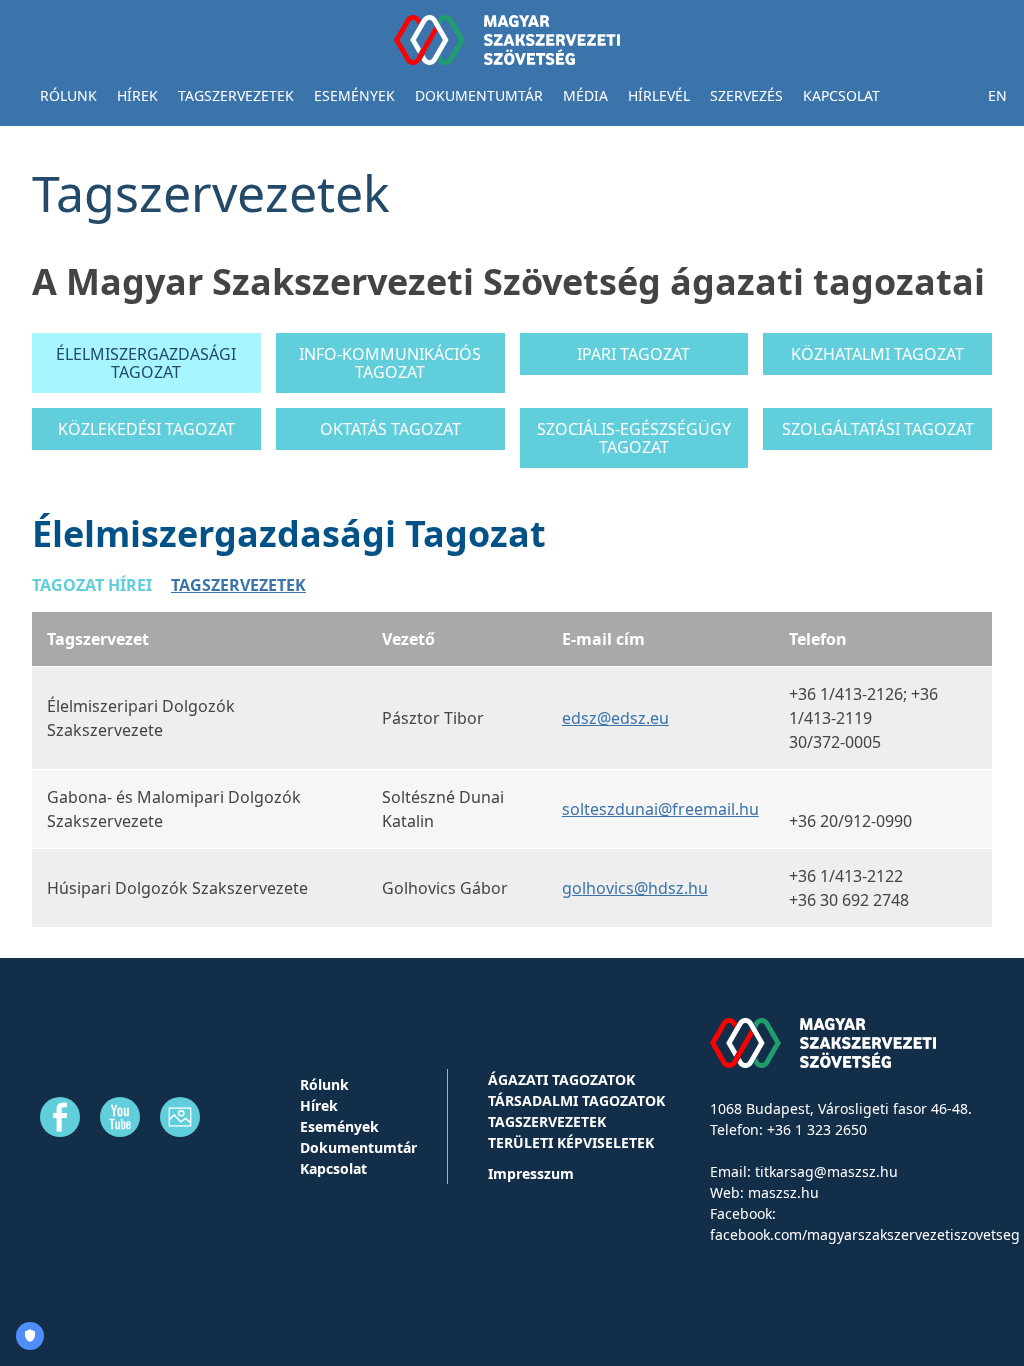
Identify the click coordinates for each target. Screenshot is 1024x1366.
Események (354, 95)
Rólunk (324, 1084)
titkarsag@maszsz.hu (826, 1171)
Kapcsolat (841, 95)
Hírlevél (659, 95)
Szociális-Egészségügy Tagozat (634, 438)
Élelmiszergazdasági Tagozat (146, 363)
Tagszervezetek (238, 585)
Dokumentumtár (479, 95)
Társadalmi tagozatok (576, 1100)
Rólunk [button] (68, 95)
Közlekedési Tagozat (146, 429)
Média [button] (585, 95)
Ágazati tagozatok (561, 1079)
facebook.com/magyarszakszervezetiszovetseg (865, 1234)
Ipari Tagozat (633, 354)
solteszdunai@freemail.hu (660, 809)
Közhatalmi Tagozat (877, 354)
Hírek (137, 95)
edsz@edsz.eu (615, 718)
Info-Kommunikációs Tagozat (390, 363)
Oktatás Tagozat (390, 429)
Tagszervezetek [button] (236, 95)
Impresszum (531, 1173)
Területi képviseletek (571, 1142)
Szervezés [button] (746, 95)
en (997, 95)
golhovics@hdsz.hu (635, 888)
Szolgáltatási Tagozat (878, 429)
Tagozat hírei (92, 585)
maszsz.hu (783, 1192)
